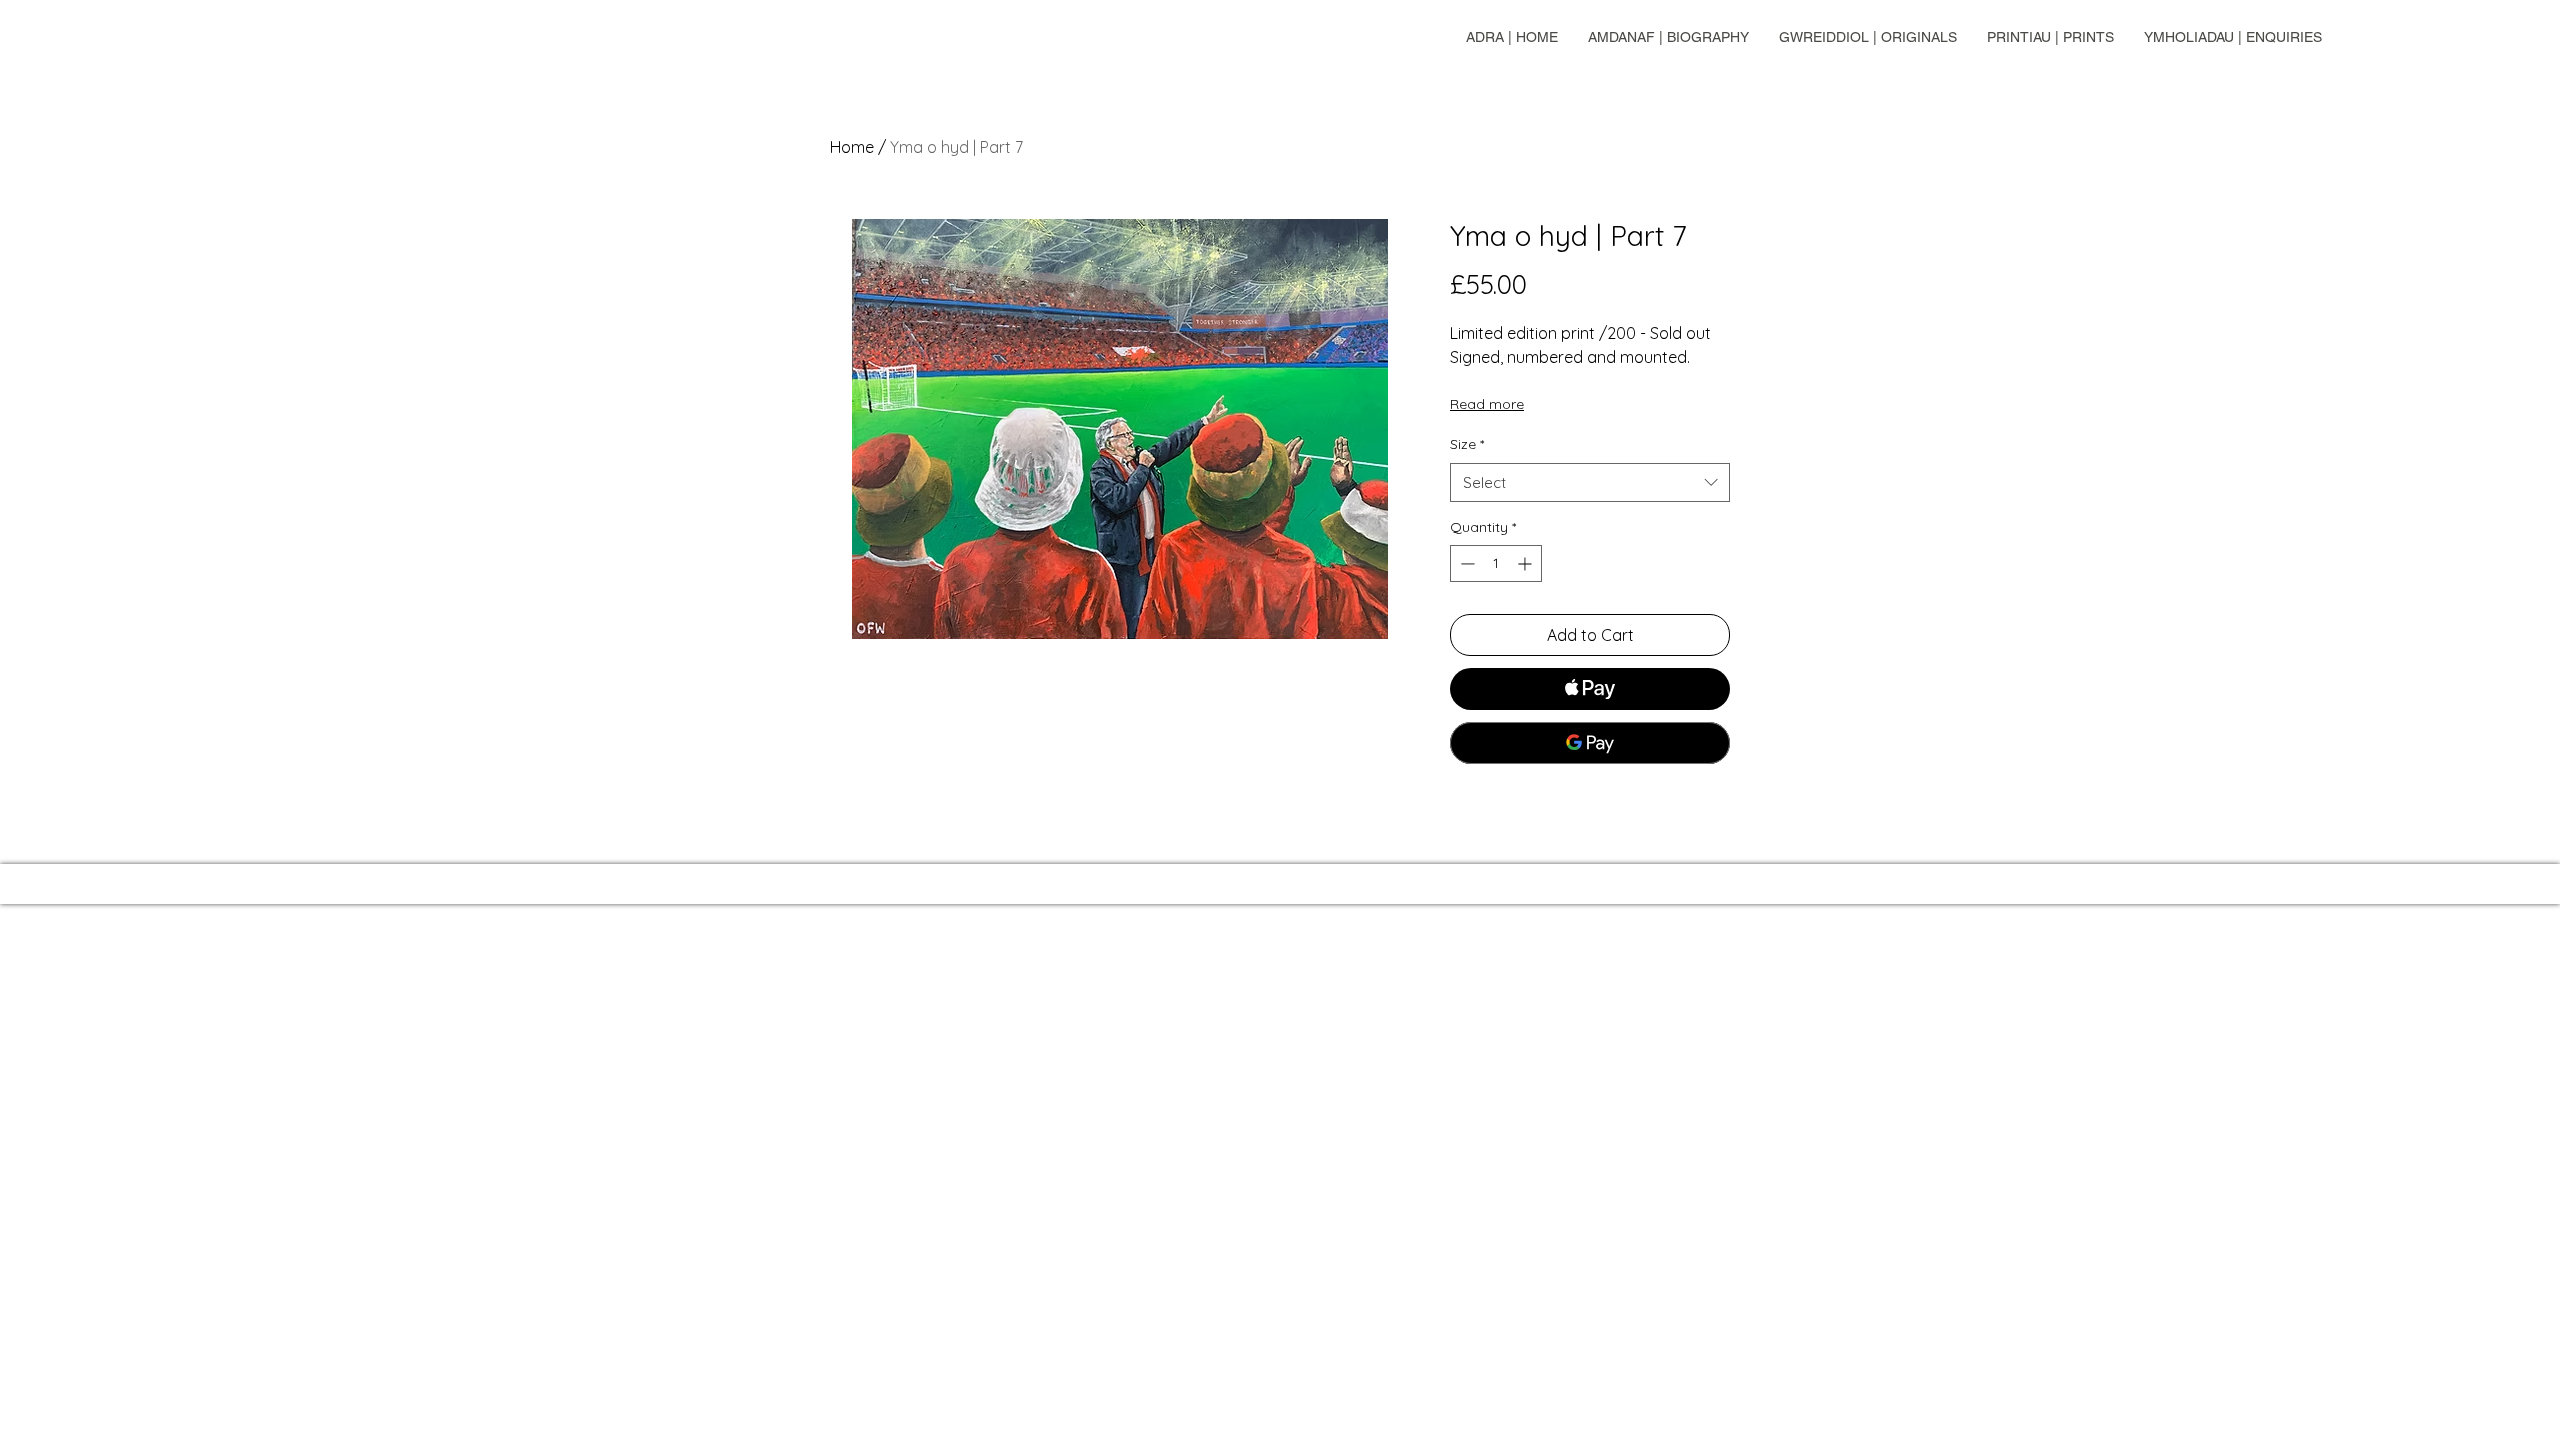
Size (1467, 444)
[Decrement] (1465, 563)
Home (852, 147)
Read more (1487, 404)
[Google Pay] (1590, 743)
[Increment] (1526, 563)
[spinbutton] (1496, 563)
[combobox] (1590, 482)
